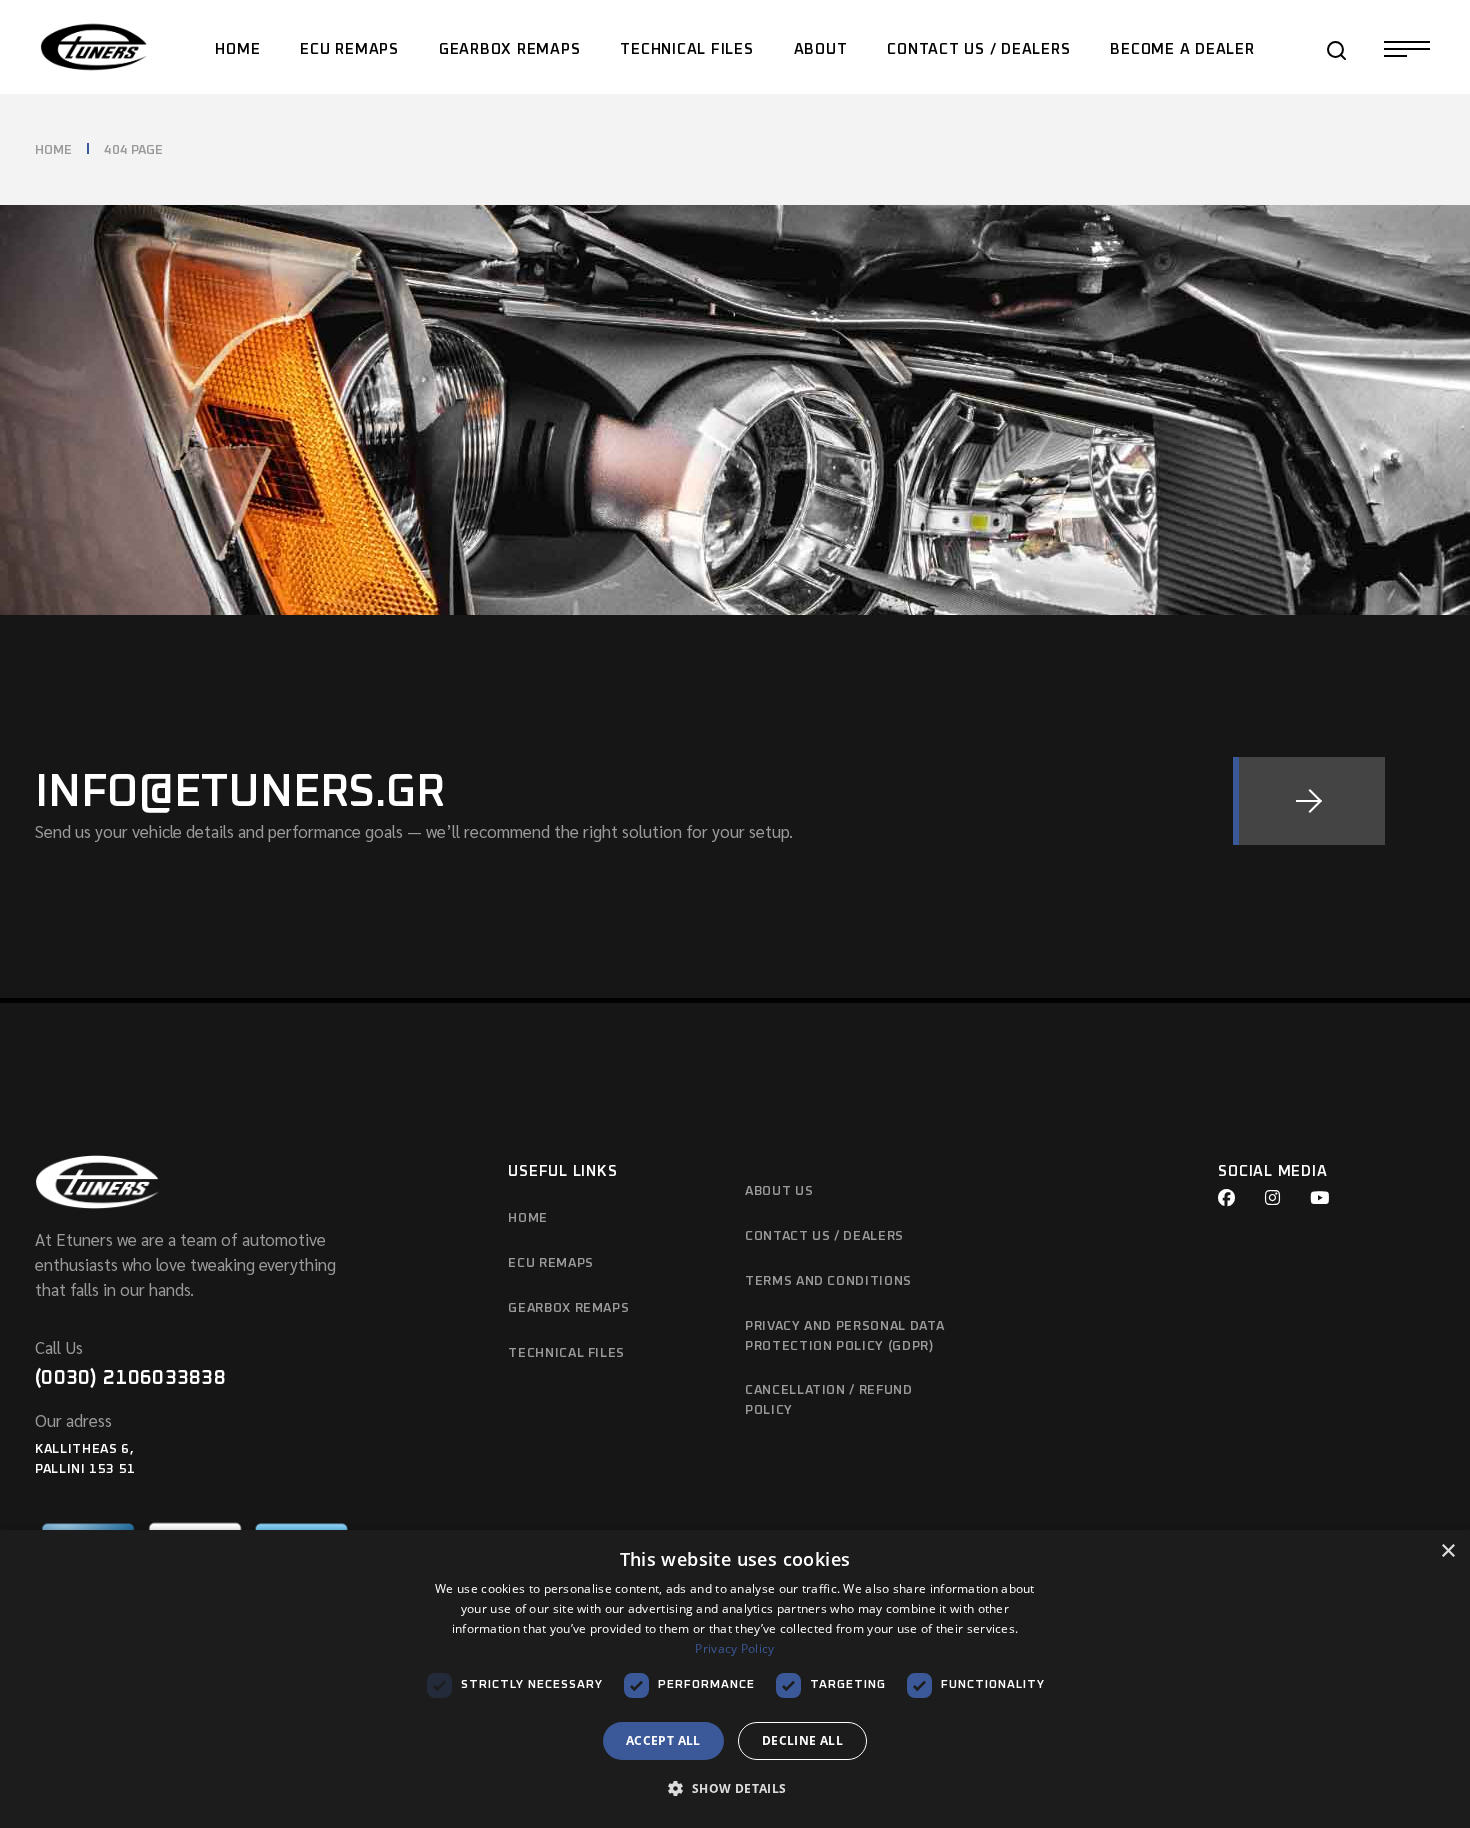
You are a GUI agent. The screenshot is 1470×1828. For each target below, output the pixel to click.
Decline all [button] (802, 1740)
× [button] (1447, 1551)
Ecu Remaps (551, 1263)
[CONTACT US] (1309, 801)
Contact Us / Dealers (824, 1236)
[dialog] (735, 1679)
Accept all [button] (663, 1740)
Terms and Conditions (828, 1281)
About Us (779, 1191)
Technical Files (566, 1353)
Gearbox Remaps (568, 1308)
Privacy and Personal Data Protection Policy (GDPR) (844, 1336)
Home (528, 1218)
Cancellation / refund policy (829, 1400)
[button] (734, 1789)
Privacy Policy (734, 1648)
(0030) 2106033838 (130, 1378)
